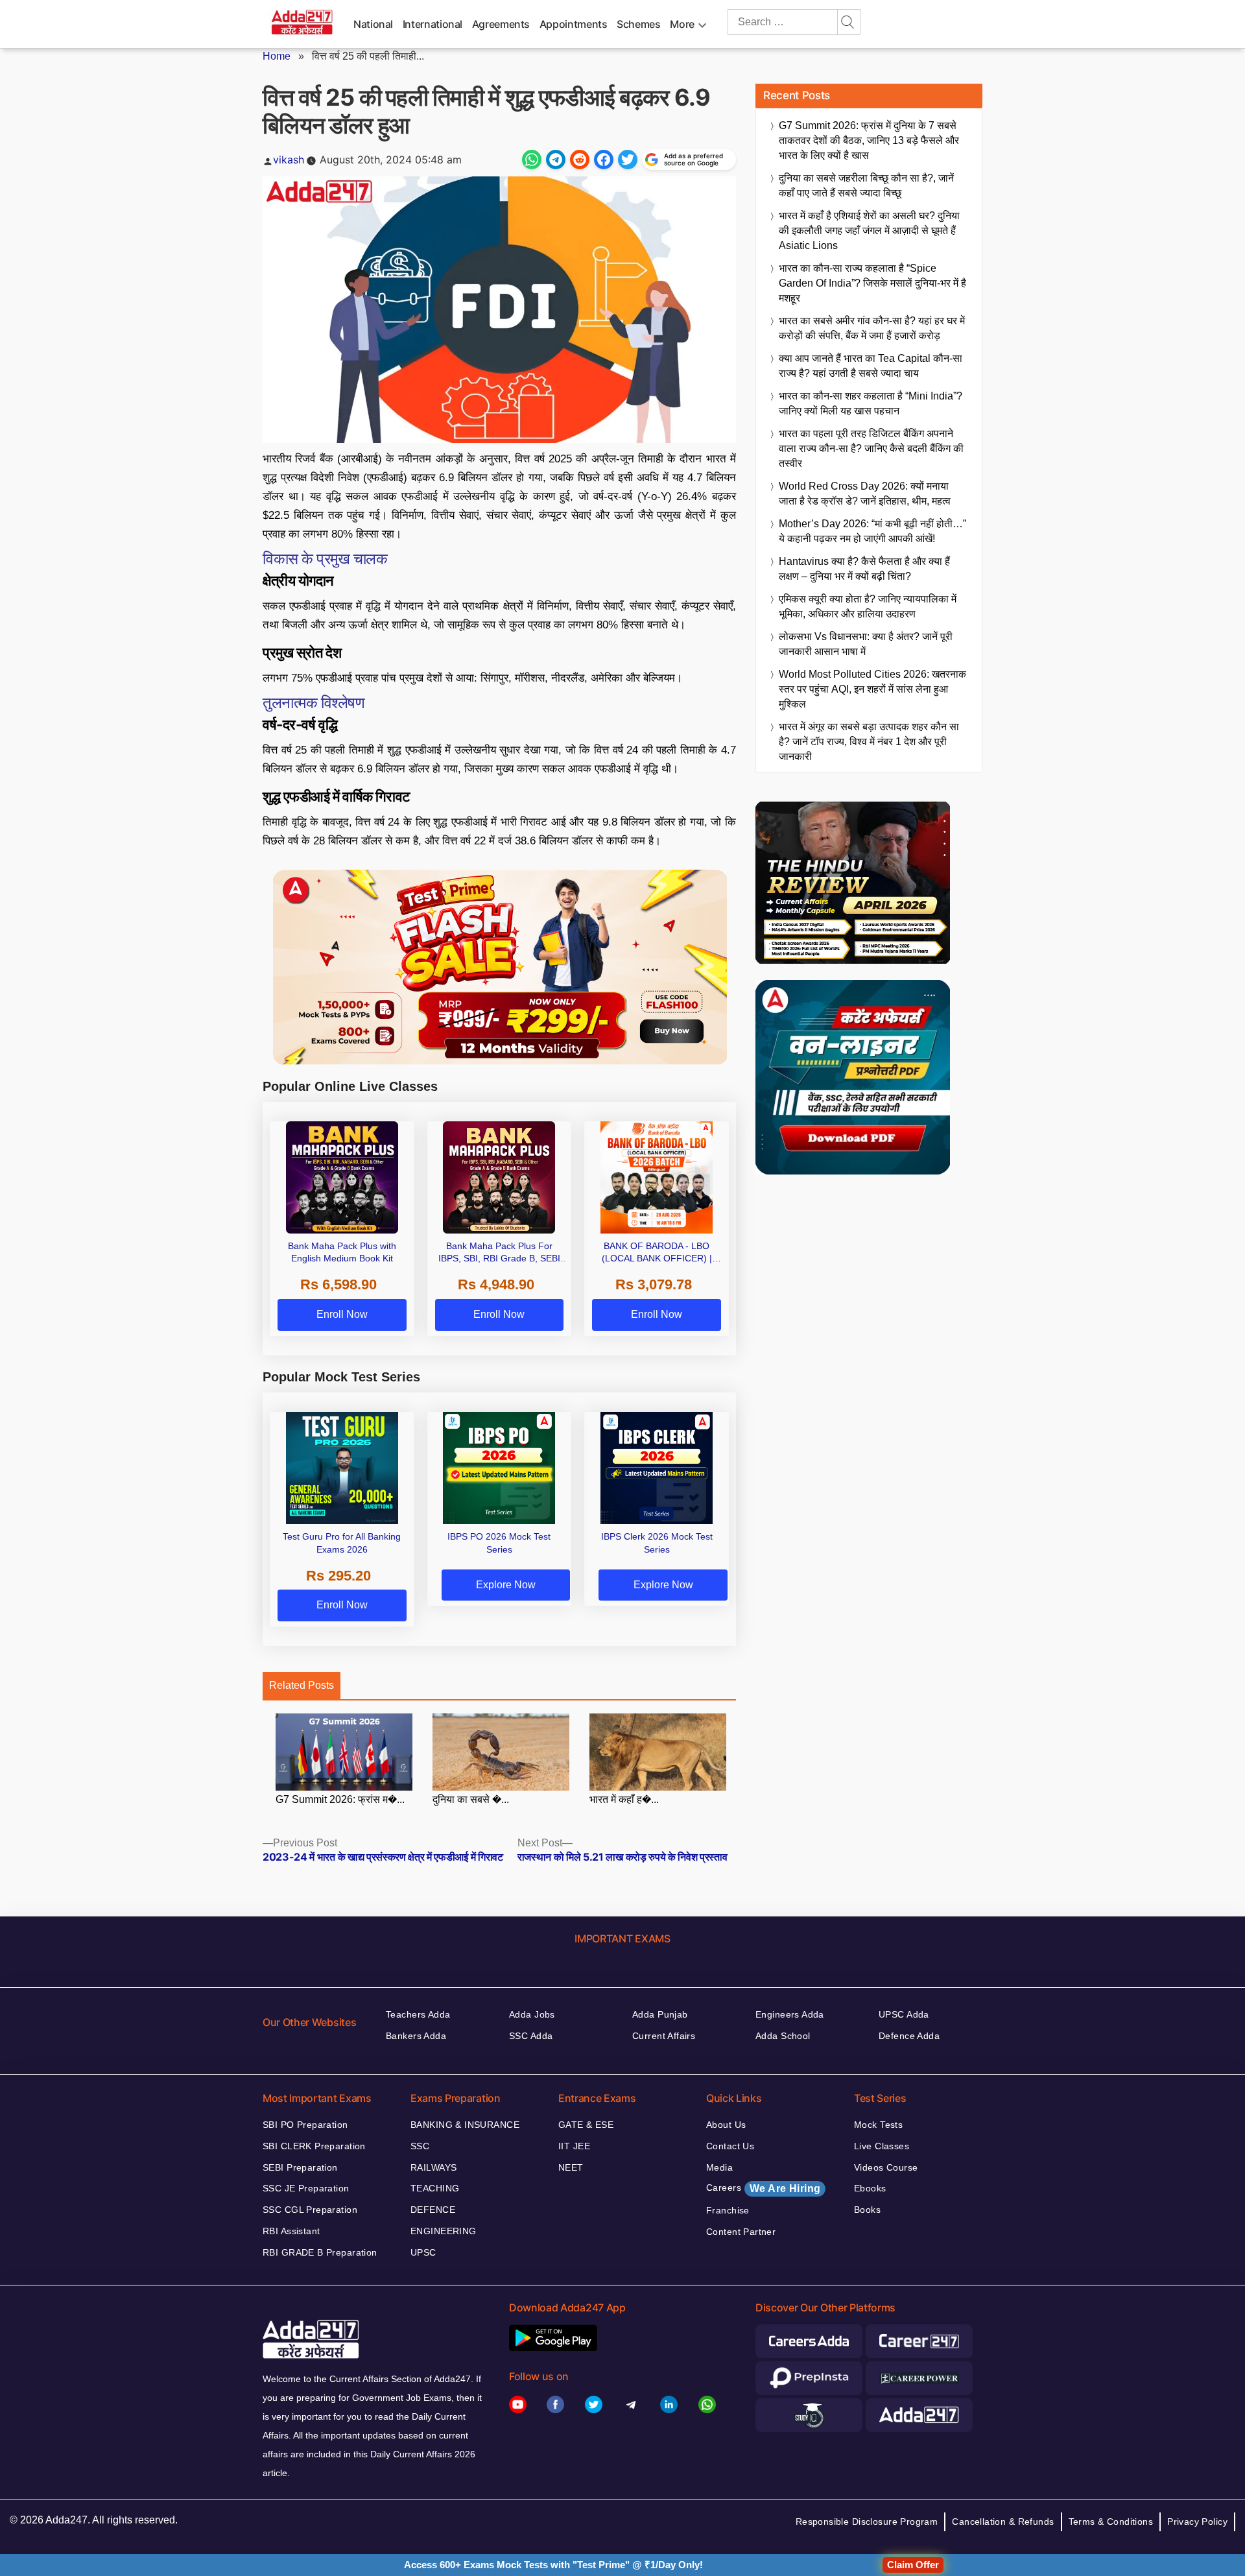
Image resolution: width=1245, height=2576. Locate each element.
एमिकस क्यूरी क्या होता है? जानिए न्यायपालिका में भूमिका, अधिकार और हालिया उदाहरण (868, 606)
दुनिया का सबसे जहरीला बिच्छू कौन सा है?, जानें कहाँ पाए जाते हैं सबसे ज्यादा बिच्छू (866, 185)
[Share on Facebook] (604, 160)
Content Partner (741, 2232)
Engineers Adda (790, 2014)
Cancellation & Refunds (1003, 2522)
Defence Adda (909, 2036)
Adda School (783, 2036)
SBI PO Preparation (305, 2125)
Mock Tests (878, 2125)
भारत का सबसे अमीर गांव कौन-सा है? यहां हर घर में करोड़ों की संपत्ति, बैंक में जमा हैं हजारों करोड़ (872, 328)
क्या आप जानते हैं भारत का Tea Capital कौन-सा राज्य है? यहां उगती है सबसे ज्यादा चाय (871, 366)
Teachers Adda (418, 2014)
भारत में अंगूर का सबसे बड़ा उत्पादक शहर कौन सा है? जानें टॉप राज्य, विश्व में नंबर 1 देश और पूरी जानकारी (869, 742)
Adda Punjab (660, 2014)
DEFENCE (433, 2210)
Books (867, 2210)
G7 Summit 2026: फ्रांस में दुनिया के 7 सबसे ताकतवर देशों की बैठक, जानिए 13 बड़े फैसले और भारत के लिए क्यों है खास (869, 140)
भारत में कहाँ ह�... (624, 1799)
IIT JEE (574, 2146)
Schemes (638, 24)
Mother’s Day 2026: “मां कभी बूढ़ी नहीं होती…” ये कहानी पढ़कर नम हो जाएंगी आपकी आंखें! (872, 531)
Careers (763, 2188)
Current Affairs (664, 2036)
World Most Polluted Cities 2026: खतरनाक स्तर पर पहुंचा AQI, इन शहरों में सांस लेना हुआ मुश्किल (872, 689)
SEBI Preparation (300, 2167)
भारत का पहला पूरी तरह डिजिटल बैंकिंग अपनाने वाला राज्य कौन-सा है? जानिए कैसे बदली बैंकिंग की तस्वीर (871, 448)
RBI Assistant (291, 2231)
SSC (420, 2146)
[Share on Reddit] (580, 160)
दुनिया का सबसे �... (471, 1799)
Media (719, 2167)
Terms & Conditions (1111, 2522)
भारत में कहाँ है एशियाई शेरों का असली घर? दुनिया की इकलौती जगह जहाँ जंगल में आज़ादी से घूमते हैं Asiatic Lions (869, 231)
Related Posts (302, 1685)
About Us (726, 2125)
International (433, 24)
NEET (571, 2167)
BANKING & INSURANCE (465, 2125)
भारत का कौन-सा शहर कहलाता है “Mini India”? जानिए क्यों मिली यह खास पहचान (871, 403)
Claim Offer (913, 2565)
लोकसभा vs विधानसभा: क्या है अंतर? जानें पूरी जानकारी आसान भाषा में (866, 644)
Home (277, 56)
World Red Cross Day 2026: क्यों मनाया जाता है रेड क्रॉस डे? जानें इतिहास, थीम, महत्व (865, 494)
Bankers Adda (416, 2036)
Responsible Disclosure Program (867, 2522)
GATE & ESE (586, 2125)
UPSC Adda (904, 2014)
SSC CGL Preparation (310, 2210)
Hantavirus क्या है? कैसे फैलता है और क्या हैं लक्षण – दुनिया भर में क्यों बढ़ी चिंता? (864, 569)
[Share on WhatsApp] (532, 160)
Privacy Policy (1197, 2522)
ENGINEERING (444, 2231)
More (682, 24)
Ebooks (870, 2188)
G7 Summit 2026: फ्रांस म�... (340, 1799)
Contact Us (730, 2146)
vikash (289, 160)
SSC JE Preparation (306, 2188)
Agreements (501, 24)
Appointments (574, 24)
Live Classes (882, 2146)
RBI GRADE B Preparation (320, 2252)
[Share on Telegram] (556, 160)
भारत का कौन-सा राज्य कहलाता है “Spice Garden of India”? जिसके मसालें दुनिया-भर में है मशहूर (872, 283)
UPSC (423, 2252)
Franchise (728, 2210)
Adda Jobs (532, 2014)
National (373, 24)
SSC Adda (531, 2036)
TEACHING (435, 2188)
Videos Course (886, 2167)
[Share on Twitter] (628, 160)
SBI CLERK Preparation (314, 2146)
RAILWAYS (433, 2167)
